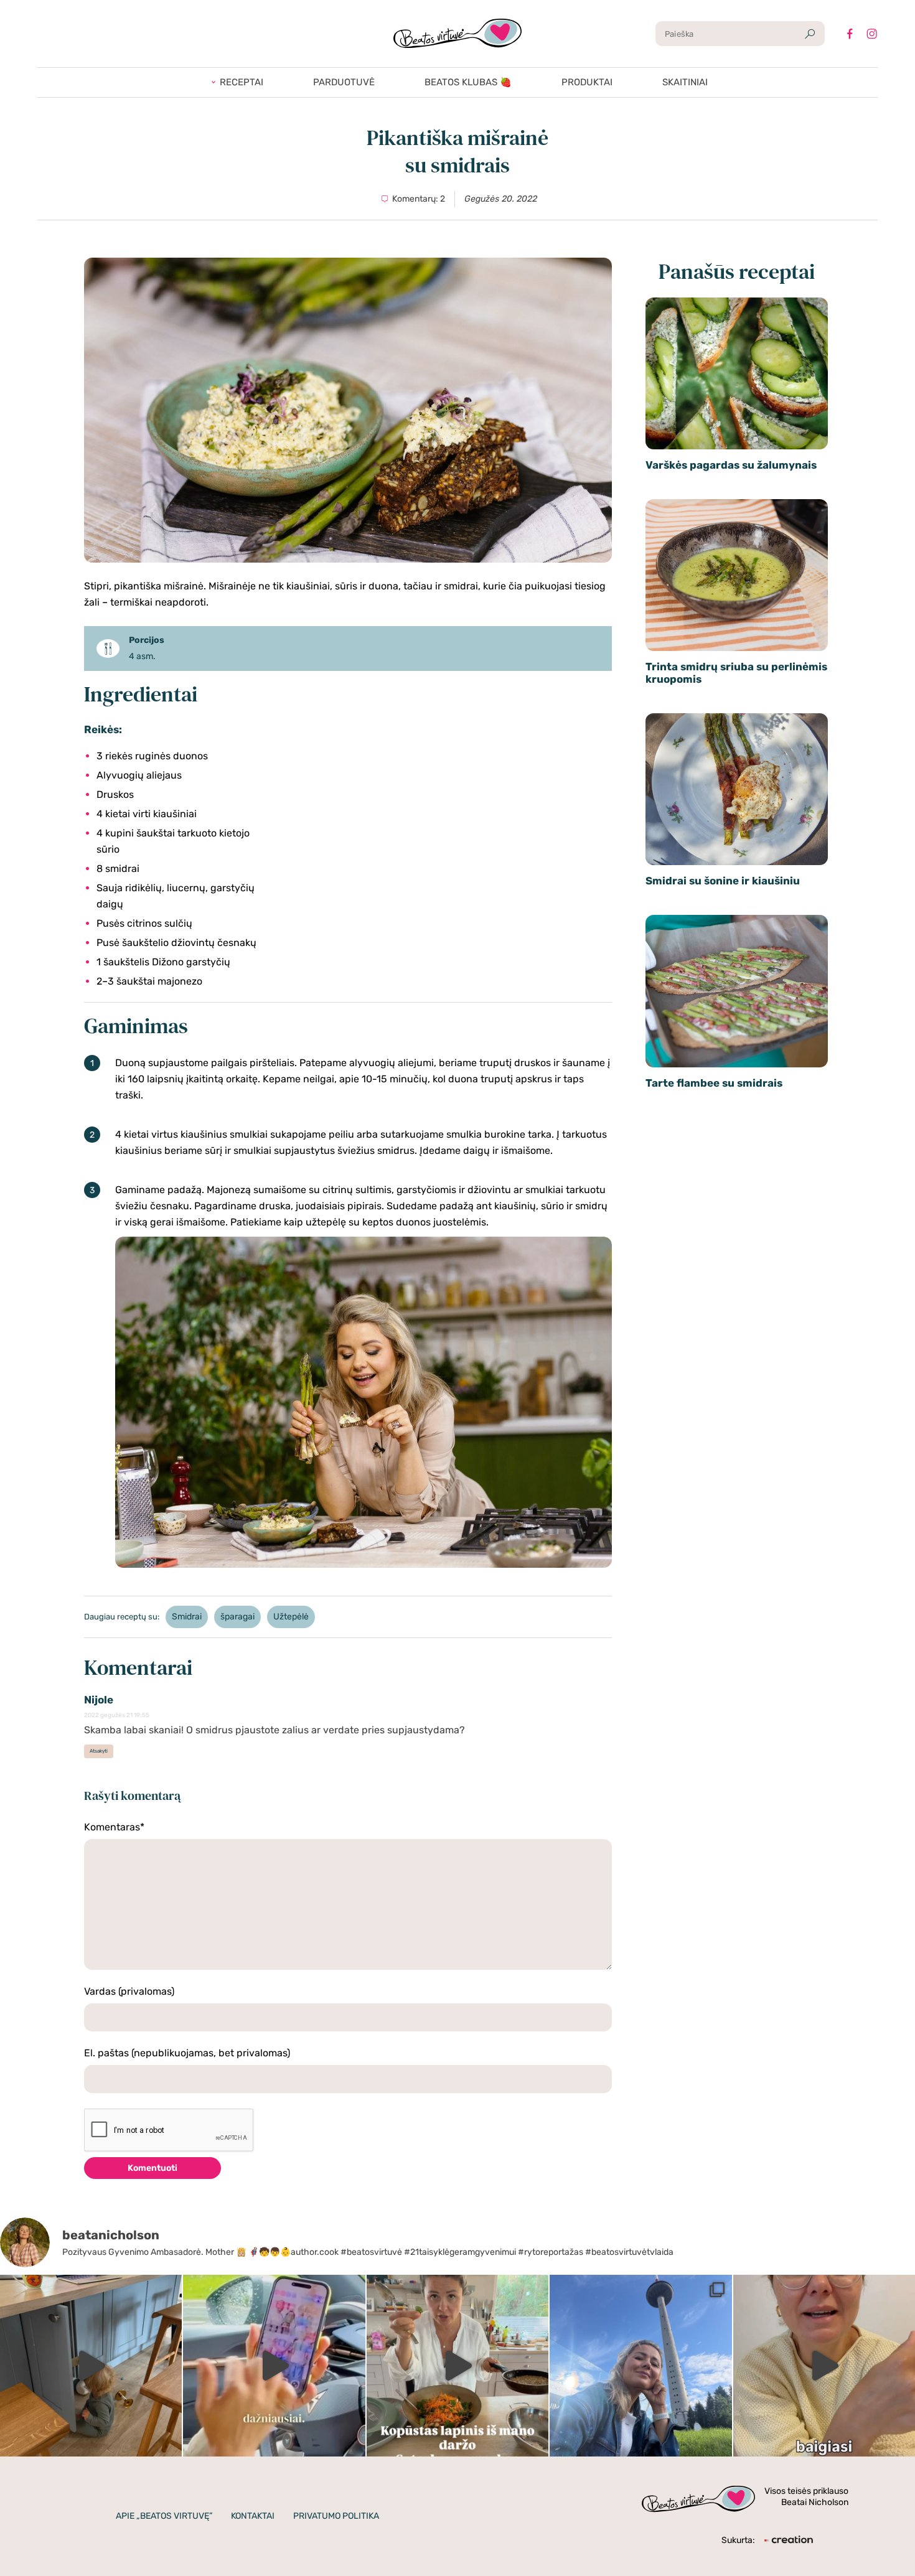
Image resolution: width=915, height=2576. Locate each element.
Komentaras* (114, 1827)
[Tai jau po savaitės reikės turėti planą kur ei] (640, 2366)
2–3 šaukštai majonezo (149, 981)
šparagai (237, 1617)
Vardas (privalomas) (129, 1991)
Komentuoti (152, 2168)
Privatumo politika (336, 2516)
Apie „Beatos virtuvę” (164, 2516)
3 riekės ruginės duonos (152, 756)
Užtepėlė (291, 1617)
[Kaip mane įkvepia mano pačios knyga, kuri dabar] (457, 2366)
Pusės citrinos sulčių (144, 923)
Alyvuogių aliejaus (139, 775)
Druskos (115, 794)
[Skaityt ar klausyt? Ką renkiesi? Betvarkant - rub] (824, 2366)
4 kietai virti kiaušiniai (147, 814)
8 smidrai (118, 869)
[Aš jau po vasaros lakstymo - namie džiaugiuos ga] (91, 2366)
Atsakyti (99, 1751)
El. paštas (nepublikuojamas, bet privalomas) (187, 2053)
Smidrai (187, 1617)
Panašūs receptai (737, 271)
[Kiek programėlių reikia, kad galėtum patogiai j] (274, 2366)
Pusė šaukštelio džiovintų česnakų (176, 943)
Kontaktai (253, 2516)
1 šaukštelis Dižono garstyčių (163, 962)
